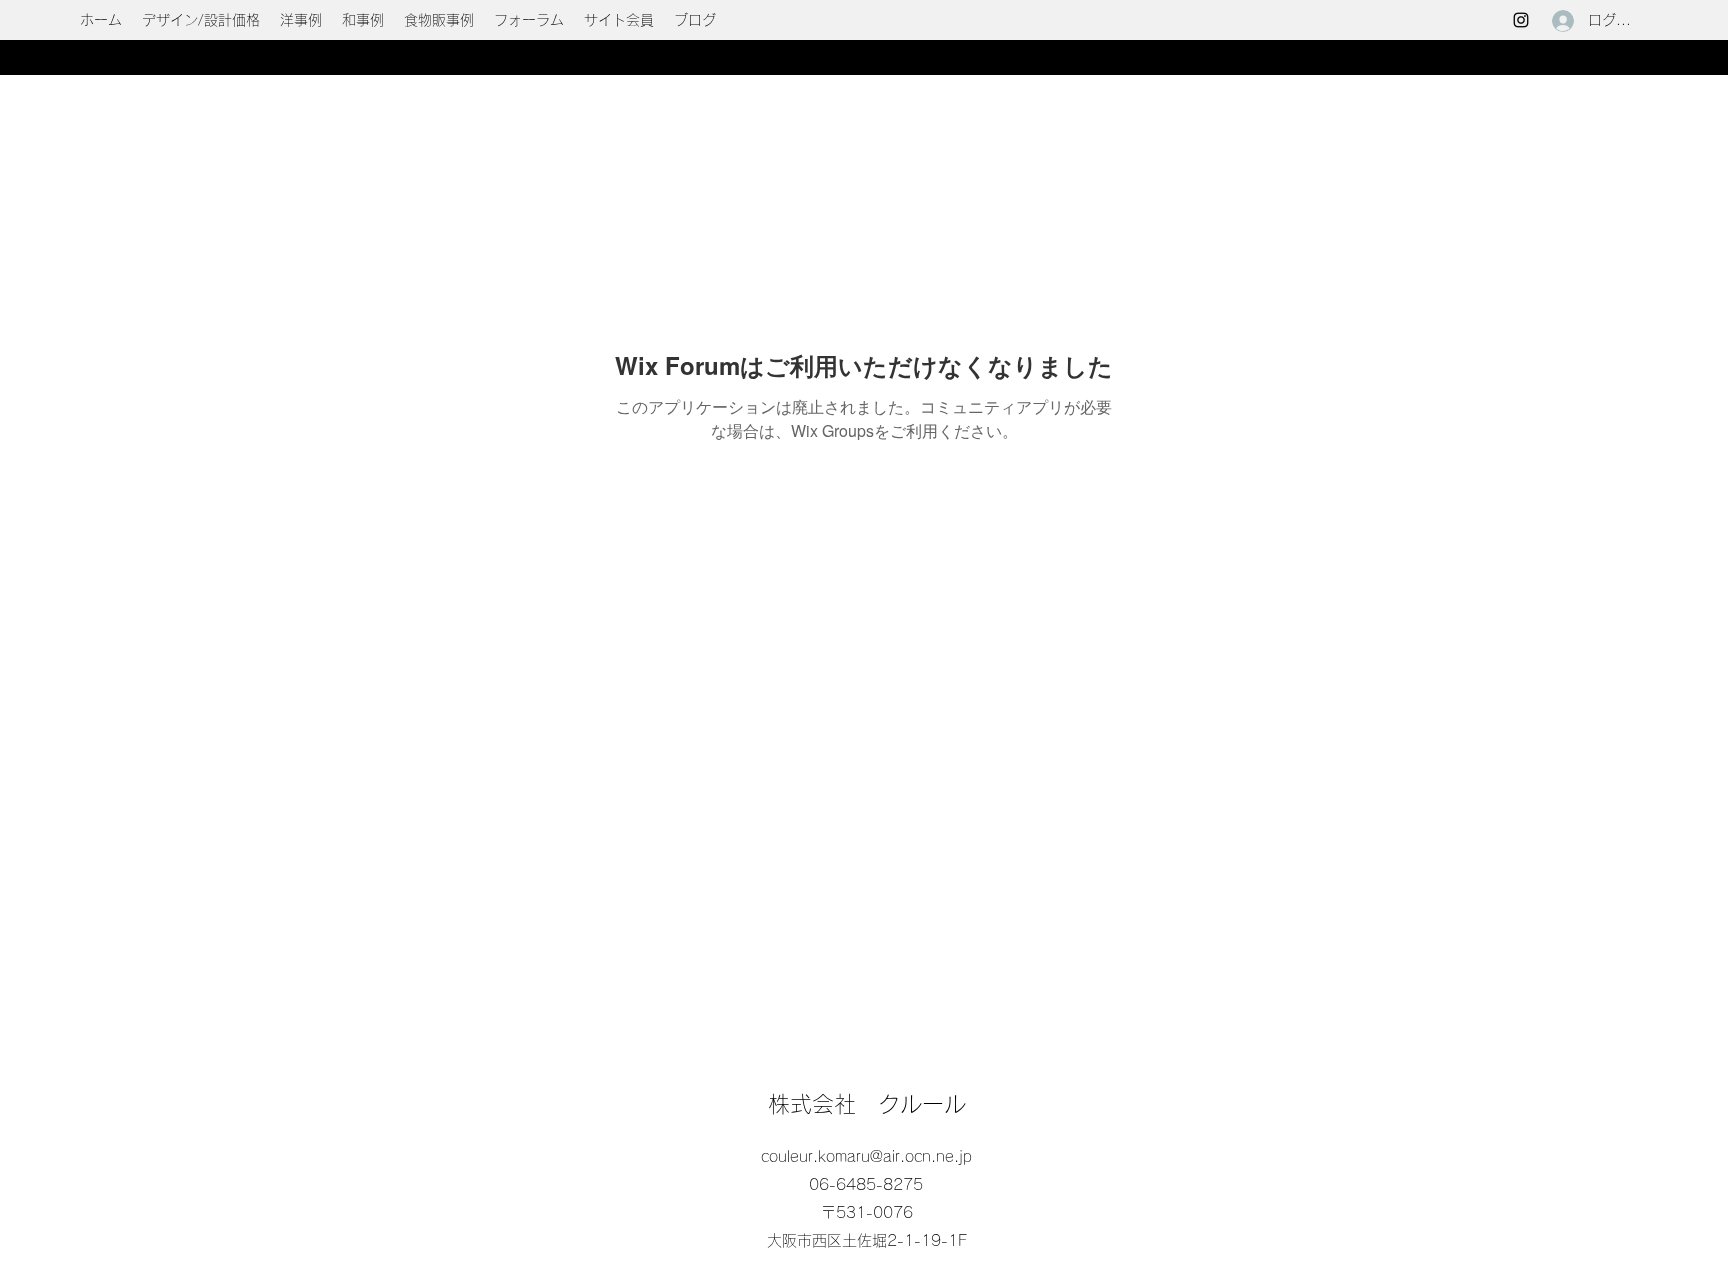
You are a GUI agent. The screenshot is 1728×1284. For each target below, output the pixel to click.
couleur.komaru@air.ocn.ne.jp (866, 1156)
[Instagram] (1521, 20)
